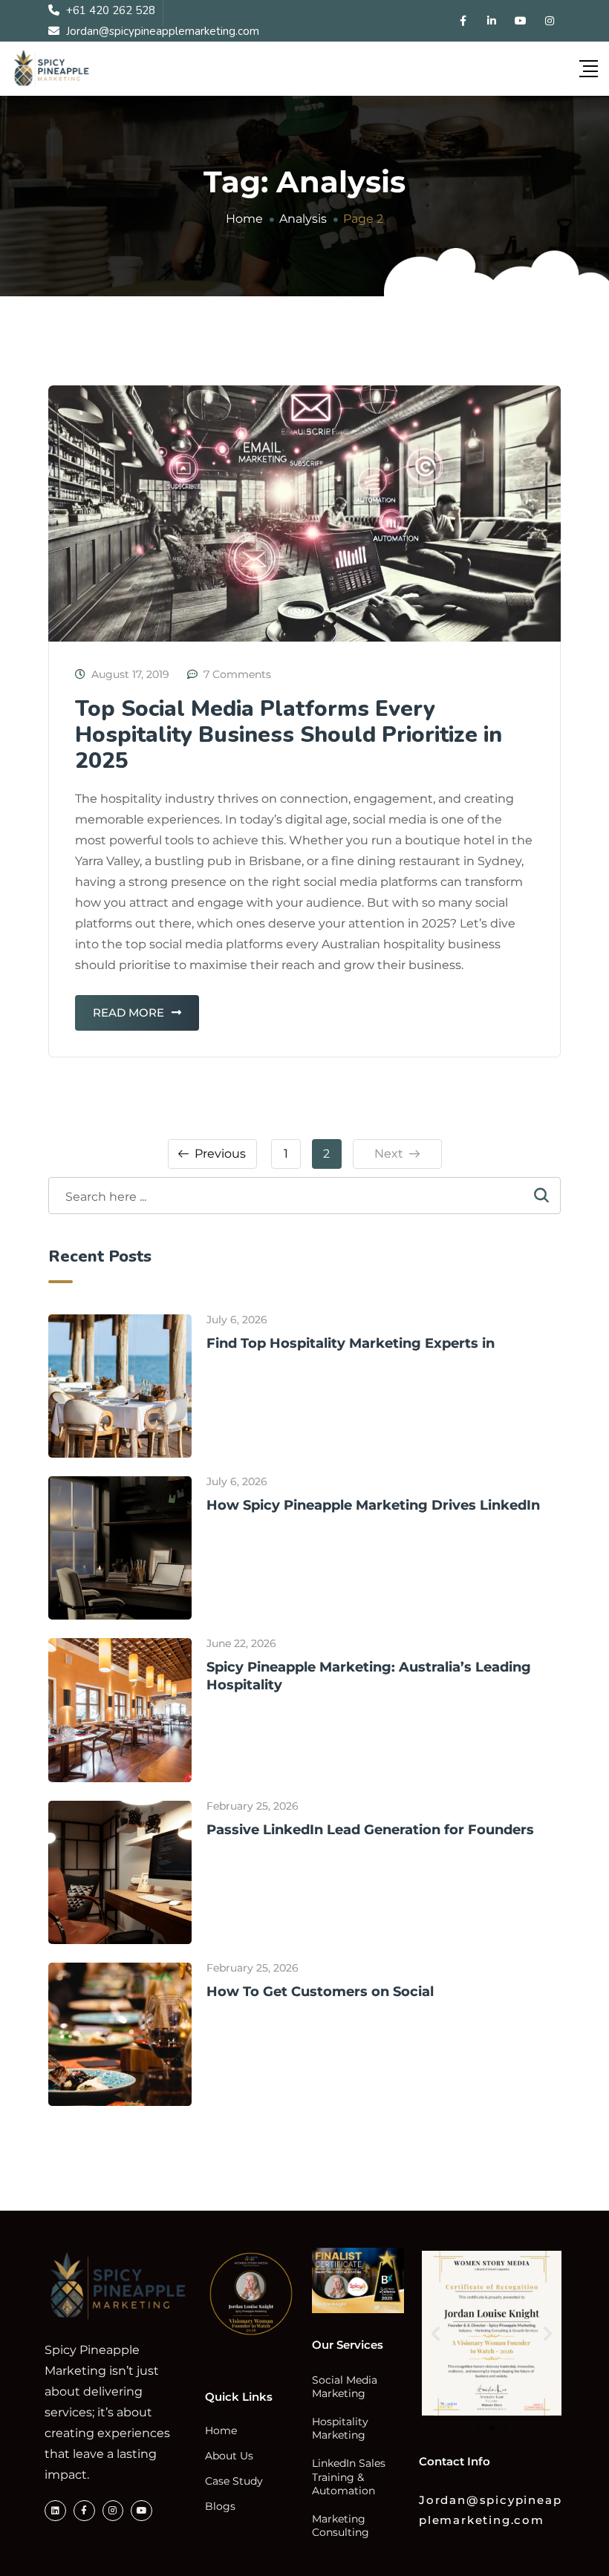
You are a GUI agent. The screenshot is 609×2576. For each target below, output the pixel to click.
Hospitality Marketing (340, 2428)
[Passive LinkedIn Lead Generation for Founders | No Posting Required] (120, 1872)
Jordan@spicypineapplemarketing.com (163, 31)
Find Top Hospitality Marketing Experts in (351, 1343)
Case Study (234, 2481)
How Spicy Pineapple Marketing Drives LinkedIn (373, 1505)
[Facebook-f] (84, 2511)
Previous (220, 1154)
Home (221, 2430)
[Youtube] (141, 2511)
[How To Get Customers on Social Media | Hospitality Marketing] (120, 2034)
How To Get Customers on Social (320, 1992)
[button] (436, 2334)
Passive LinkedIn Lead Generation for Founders (370, 1830)
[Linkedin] (55, 2511)
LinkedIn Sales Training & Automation (349, 2476)
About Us (229, 2456)
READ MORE (128, 1013)
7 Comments (237, 674)
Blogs (220, 2506)
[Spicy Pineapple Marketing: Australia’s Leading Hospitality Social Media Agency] (120, 1710)
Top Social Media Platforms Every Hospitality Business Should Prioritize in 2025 (289, 735)
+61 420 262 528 (111, 10)
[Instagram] (113, 2511)
